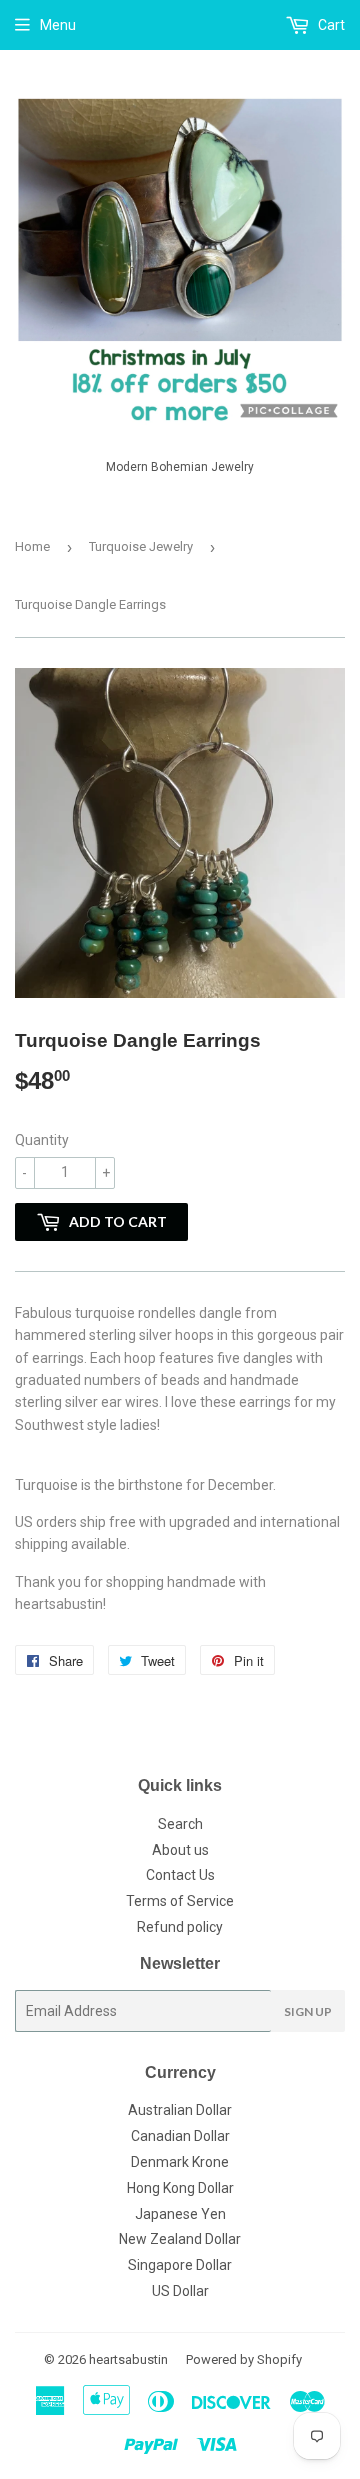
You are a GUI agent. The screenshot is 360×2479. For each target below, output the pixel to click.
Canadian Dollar (180, 2136)
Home (32, 546)
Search (180, 1824)
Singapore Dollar (180, 2265)
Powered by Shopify (244, 2359)
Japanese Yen (180, 2214)
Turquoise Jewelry (141, 546)
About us (180, 1850)
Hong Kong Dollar (180, 2188)
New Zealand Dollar (180, 2239)
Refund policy (180, 1927)
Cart (330, 25)
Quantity (42, 1140)
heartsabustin (128, 2359)
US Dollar (180, 2291)
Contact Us (180, 1875)
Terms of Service (180, 1901)
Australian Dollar (180, 2110)
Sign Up (308, 2011)
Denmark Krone (180, 2162)
